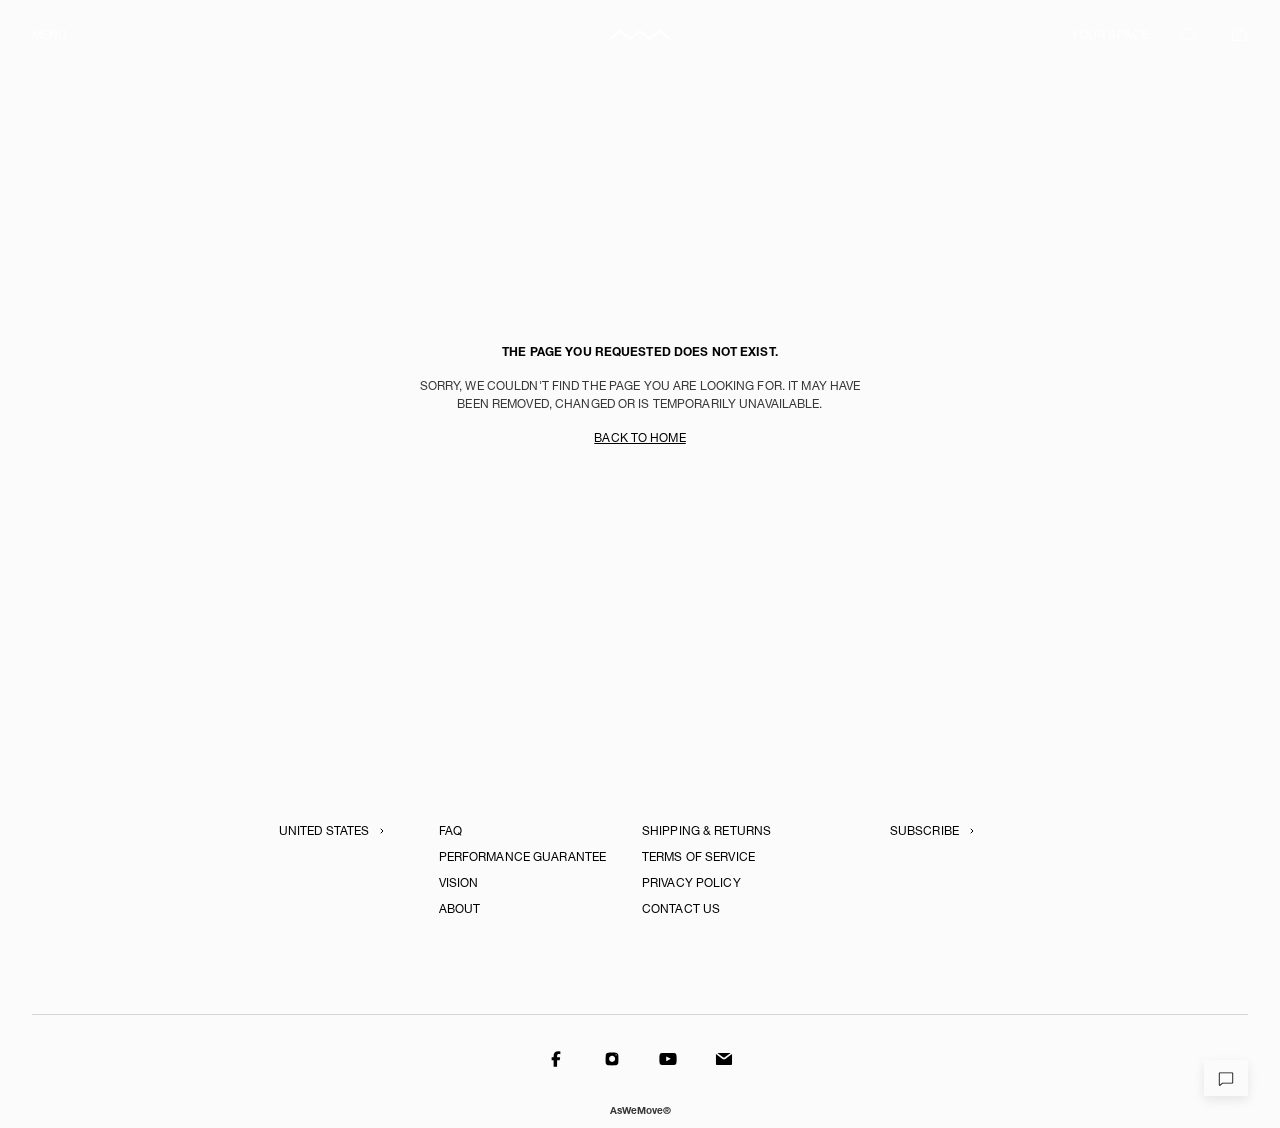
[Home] (640, 35)
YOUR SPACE (1109, 35)
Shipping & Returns (706, 831)
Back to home (639, 438)
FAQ (450, 831)
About (460, 909)
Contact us (681, 909)
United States (324, 831)
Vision (459, 883)
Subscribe (924, 831)
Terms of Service (698, 857)
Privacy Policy (691, 883)
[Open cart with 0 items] (1239, 35)
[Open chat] (1226, 1078)
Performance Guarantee (523, 857)
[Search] (1189, 35)
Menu (49, 35)
